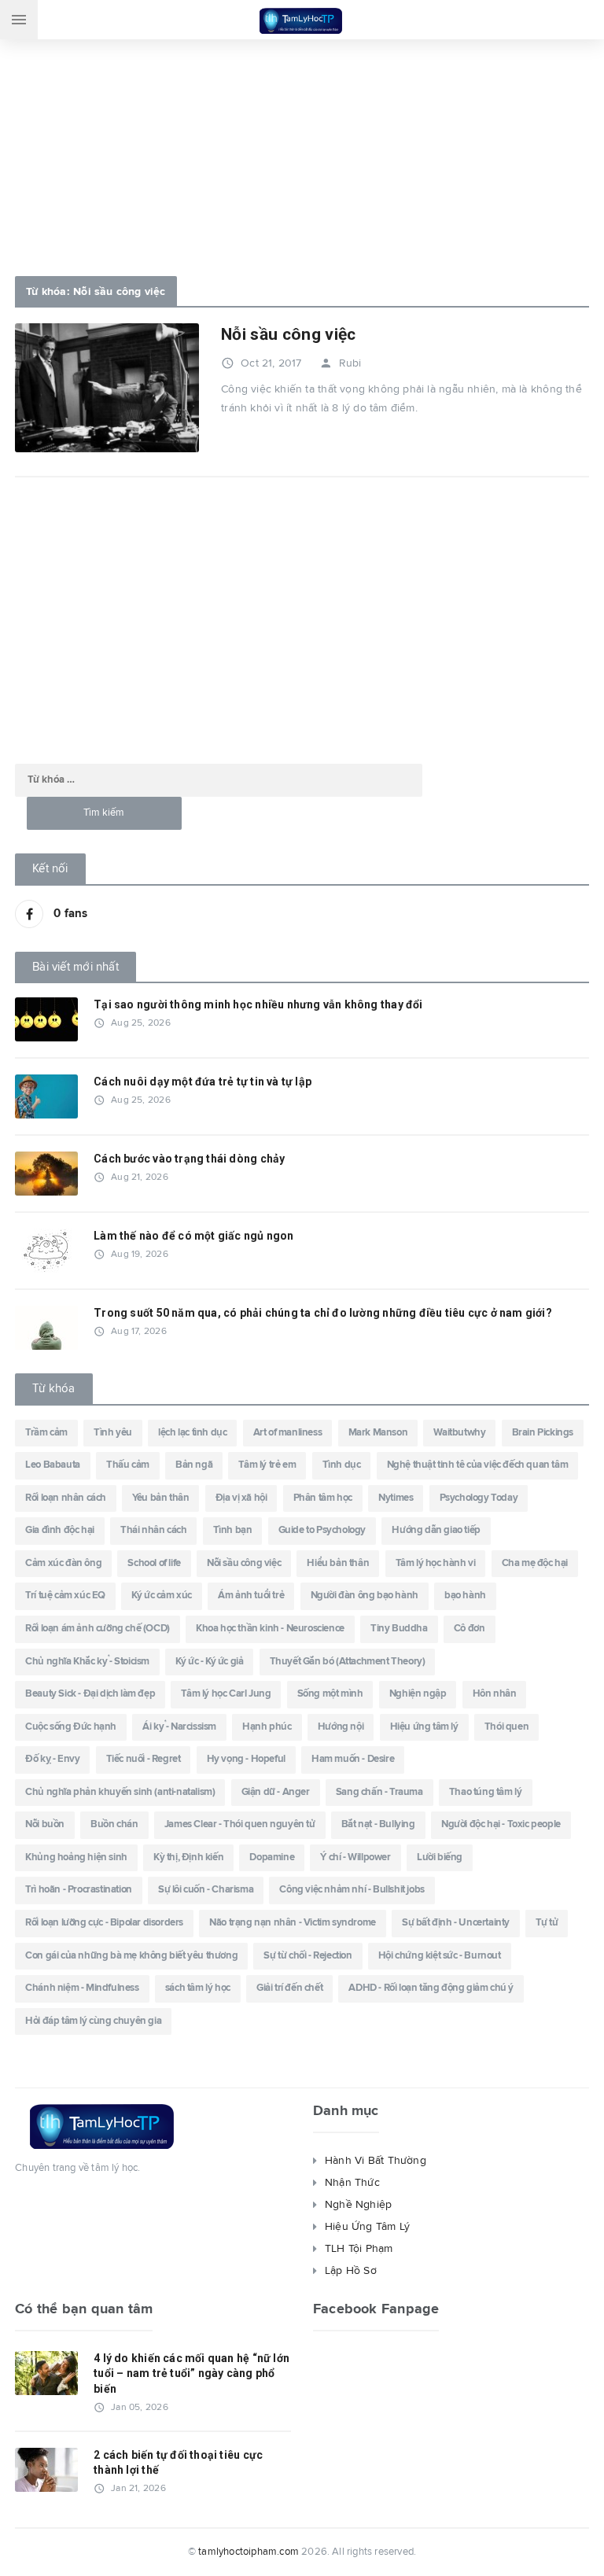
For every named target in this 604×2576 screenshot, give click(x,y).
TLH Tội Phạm (359, 2249)
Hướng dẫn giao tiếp (436, 1530)
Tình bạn (233, 1530)
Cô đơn (470, 1629)
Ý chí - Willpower (355, 1857)
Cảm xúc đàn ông (63, 1563)
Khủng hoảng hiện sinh (76, 1857)
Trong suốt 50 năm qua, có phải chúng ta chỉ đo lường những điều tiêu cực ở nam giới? (323, 1313)
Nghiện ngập (418, 1694)
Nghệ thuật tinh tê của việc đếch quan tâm (478, 1465)
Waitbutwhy (459, 1433)
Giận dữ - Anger (276, 1792)
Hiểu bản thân (338, 1563)
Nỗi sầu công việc (288, 334)
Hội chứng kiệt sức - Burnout (440, 1956)
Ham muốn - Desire (353, 1759)
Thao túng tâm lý (486, 1792)
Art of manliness (288, 1433)
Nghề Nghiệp (358, 2205)
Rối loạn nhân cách (66, 1498)
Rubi (341, 363)
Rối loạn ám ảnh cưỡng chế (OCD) (98, 1629)
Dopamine (272, 1857)
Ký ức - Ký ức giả (209, 1662)
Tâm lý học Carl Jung (226, 1694)
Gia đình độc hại (60, 1530)
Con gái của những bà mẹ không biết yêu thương (131, 1956)
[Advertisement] (302, 153)
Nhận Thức (352, 2183)
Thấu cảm (128, 1465)
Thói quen (506, 1727)
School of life (154, 1563)
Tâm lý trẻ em (267, 1465)
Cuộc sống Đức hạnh (71, 1727)
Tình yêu (113, 1433)
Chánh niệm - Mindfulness (82, 1988)
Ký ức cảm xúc (162, 1596)
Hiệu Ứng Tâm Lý (367, 2227)
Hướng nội (341, 1727)
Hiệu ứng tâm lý (424, 1727)
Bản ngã (194, 1465)
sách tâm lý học (198, 1988)
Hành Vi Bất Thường (376, 2161)
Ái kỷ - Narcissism (179, 1727)
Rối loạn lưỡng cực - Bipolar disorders (104, 1923)
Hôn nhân (495, 1694)
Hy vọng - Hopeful (246, 1759)
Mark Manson (378, 1433)
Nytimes (396, 1498)
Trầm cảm (46, 1433)
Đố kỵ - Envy (52, 1759)
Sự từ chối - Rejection (308, 1956)
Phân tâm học (323, 1498)
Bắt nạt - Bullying (378, 1824)
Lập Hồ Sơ (351, 2271)
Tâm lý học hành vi (436, 1563)
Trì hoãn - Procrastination (79, 1890)
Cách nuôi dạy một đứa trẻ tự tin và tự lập (203, 1082)
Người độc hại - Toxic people (501, 1824)
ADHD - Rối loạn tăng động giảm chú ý (431, 1988)
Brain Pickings (543, 1433)
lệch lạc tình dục (192, 1433)
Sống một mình (330, 1694)
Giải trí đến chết (289, 1988)
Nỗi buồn (45, 1824)
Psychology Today (479, 1498)
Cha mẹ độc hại (535, 1563)
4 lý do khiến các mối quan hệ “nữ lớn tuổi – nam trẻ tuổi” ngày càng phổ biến (192, 2373)
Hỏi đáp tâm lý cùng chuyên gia (93, 2021)
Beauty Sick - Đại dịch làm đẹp (90, 1694)
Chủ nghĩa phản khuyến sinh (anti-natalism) (120, 1792)
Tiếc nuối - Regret (144, 1759)
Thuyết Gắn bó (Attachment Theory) (348, 1662)
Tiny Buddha (399, 1629)
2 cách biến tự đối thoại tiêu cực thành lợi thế (178, 2463)
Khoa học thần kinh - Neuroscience (270, 1629)
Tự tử (547, 1923)
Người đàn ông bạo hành (365, 1596)
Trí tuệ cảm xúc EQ (65, 1596)
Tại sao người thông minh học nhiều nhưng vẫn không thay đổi (258, 1004)
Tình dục (342, 1465)
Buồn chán (114, 1824)
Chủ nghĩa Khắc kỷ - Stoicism (87, 1662)
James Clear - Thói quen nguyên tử (240, 1824)
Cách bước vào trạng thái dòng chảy (189, 1159)
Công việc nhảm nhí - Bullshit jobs (352, 1890)
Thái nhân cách (153, 1530)
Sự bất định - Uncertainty (456, 1923)
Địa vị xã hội (241, 1498)
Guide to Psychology (322, 1530)
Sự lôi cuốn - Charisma (206, 1890)
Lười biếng (440, 1857)
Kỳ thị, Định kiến (188, 1857)
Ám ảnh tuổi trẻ (251, 1596)
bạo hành (465, 1596)
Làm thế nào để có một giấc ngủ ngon (193, 1236)
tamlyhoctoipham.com (249, 2552)
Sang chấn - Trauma (379, 1792)
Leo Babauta (53, 1465)
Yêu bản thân (160, 1498)
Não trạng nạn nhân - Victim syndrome (293, 1923)
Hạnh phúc (267, 1727)
